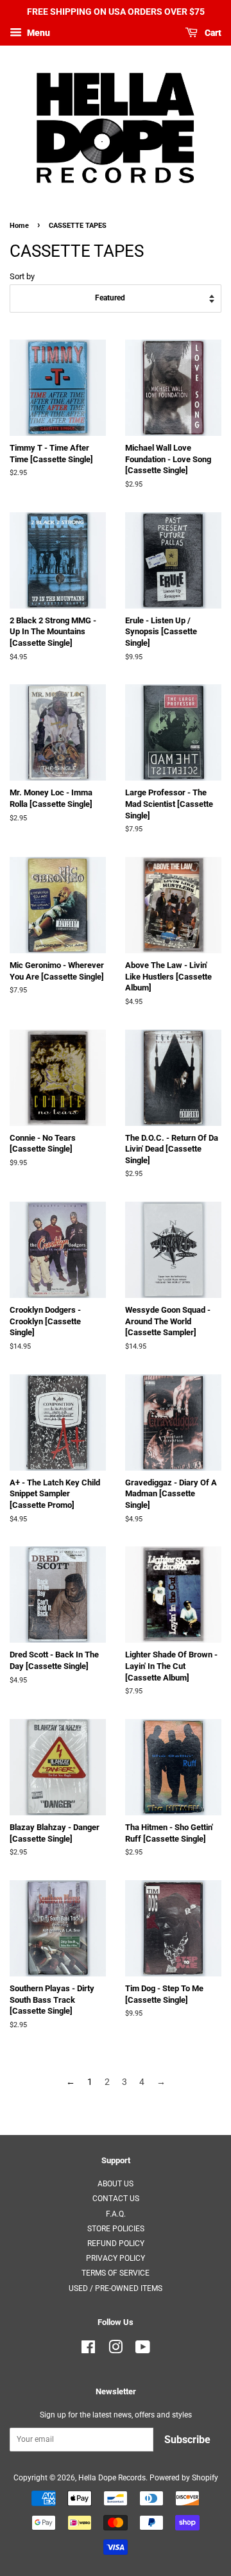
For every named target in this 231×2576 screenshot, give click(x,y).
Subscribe (187, 2440)
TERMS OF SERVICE (116, 2273)
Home (19, 226)
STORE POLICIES (116, 2229)
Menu (38, 33)
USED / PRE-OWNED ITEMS (116, 2288)
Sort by (22, 276)
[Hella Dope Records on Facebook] (88, 2350)
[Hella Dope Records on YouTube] (143, 2350)
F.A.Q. (116, 2214)
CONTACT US (116, 2199)
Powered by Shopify (184, 2478)
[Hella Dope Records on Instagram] (116, 2350)
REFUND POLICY (116, 2243)
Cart (212, 33)
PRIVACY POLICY (116, 2258)
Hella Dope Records (112, 2478)
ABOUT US (116, 2184)
